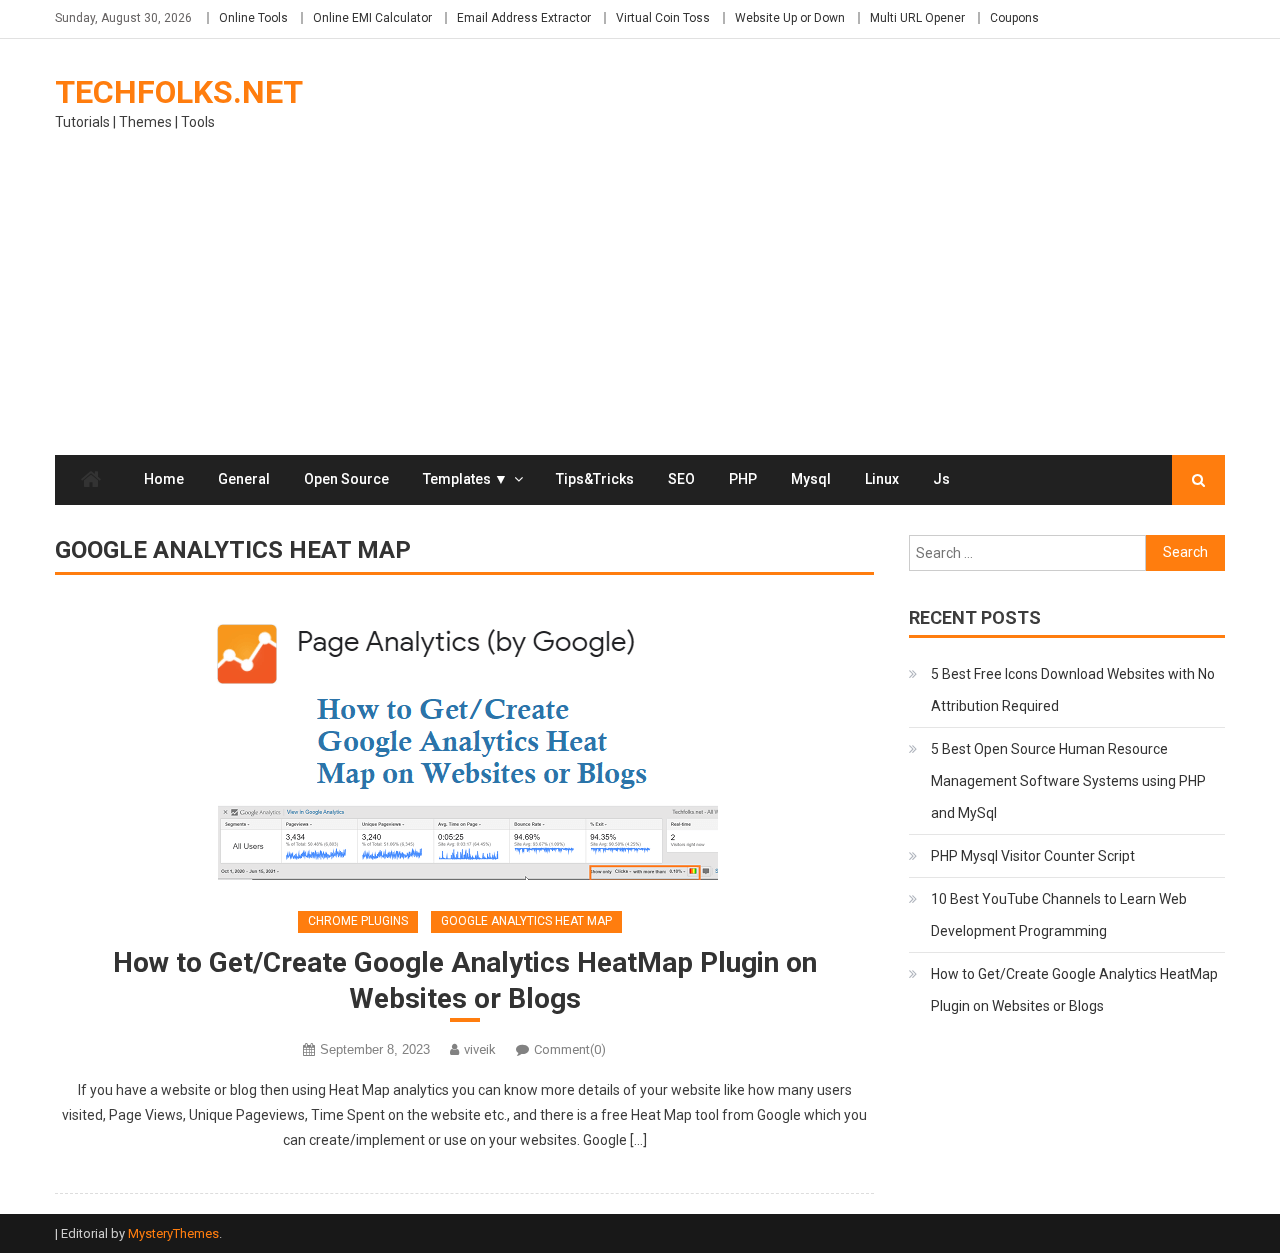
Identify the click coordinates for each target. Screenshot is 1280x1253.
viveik (480, 1049)
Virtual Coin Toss (663, 18)
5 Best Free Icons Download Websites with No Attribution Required (1073, 690)
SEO (681, 479)
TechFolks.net (179, 92)
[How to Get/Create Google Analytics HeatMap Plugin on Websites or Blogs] (464, 746)
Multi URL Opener (917, 18)
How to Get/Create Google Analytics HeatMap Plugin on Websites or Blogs (465, 980)
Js (941, 479)
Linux (882, 479)
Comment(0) (570, 1049)
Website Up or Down (790, 18)
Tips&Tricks (595, 479)
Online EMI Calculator (372, 18)
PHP (743, 479)
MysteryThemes (173, 1233)
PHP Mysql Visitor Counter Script (1033, 856)
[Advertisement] (640, 305)
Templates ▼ (465, 479)
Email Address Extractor (524, 18)
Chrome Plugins (358, 921)
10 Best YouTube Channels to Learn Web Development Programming (1059, 915)
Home (164, 479)
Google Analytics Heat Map (526, 921)
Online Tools (253, 18)
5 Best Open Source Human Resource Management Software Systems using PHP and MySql (1068, 781)
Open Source (346, 479)
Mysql (811, 479)
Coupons (1014, 18)
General (244, 479)
